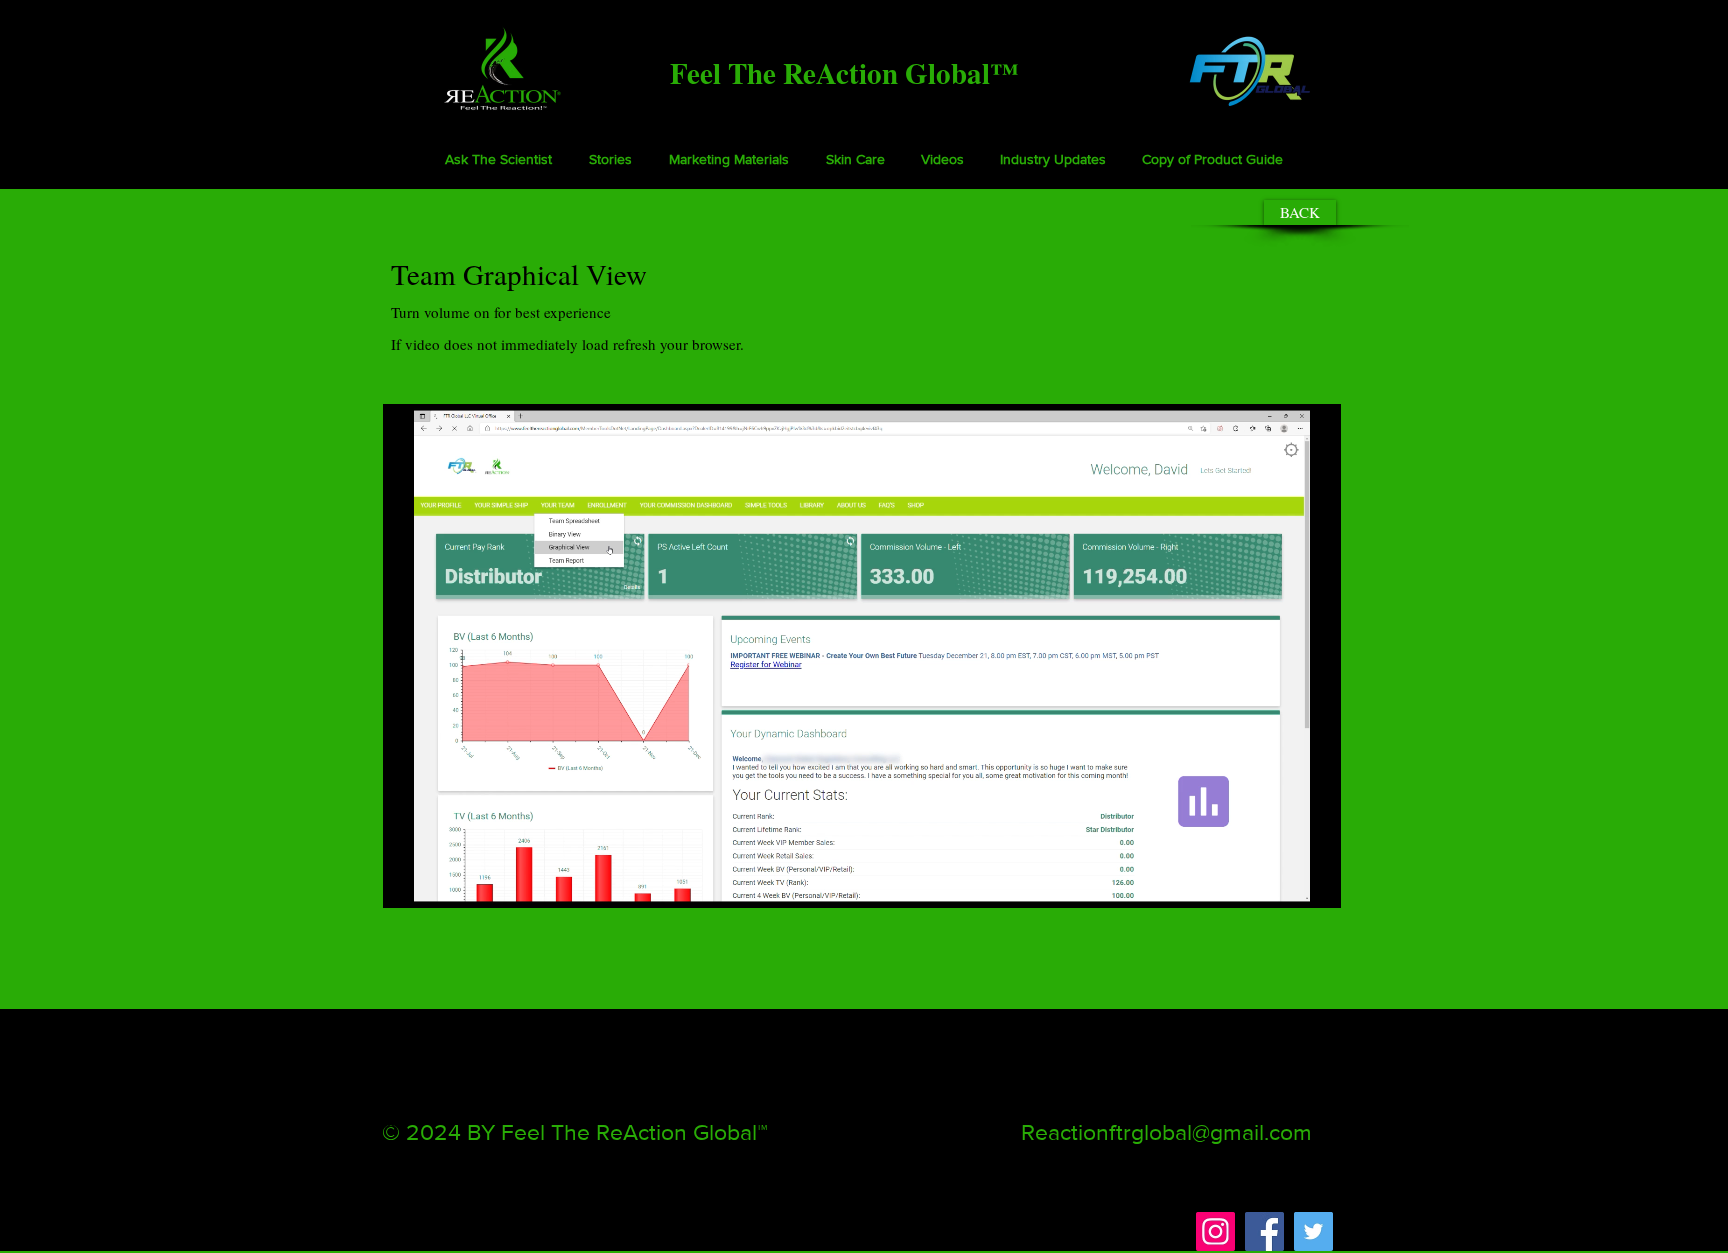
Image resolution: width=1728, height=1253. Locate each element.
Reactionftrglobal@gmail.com (1166, 1132)
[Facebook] (1264, 1231)
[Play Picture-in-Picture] (1280, 881)
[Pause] (409, 881)
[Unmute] (443, 881)
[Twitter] (1313, 1231)
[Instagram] (1215, 1231)
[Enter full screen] (1314, 881)
